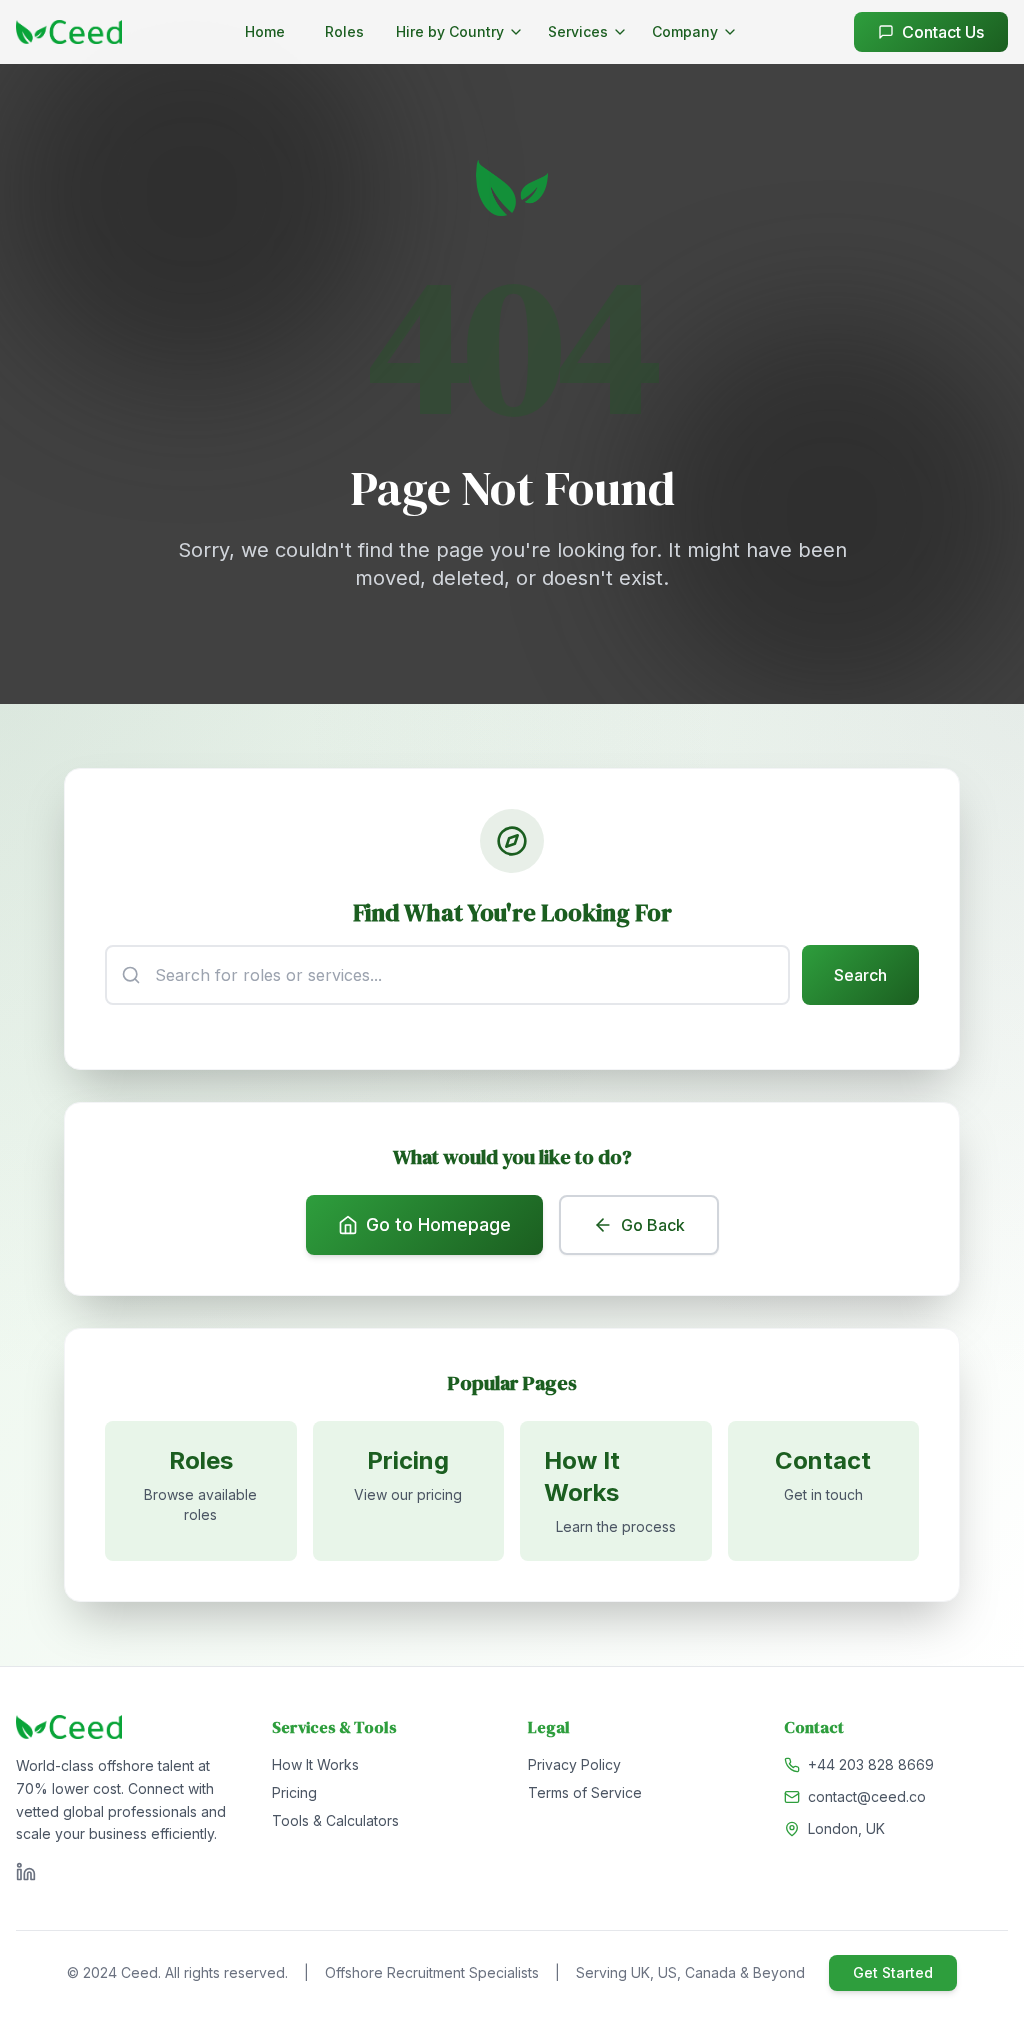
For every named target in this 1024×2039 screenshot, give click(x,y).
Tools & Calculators (335, 1820)
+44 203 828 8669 (871, 1764)
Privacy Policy (574, 1764)
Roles (344, 31)
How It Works (315, 1764)
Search (860, 975)
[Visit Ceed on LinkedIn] (26, 1872)
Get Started (893, 1972)
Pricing (294, 1792)
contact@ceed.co (867, 1796)
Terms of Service (585, 1792)
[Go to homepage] (69, 32)
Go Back (653, 1225)
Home (265, 31)
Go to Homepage (438, 1224)
